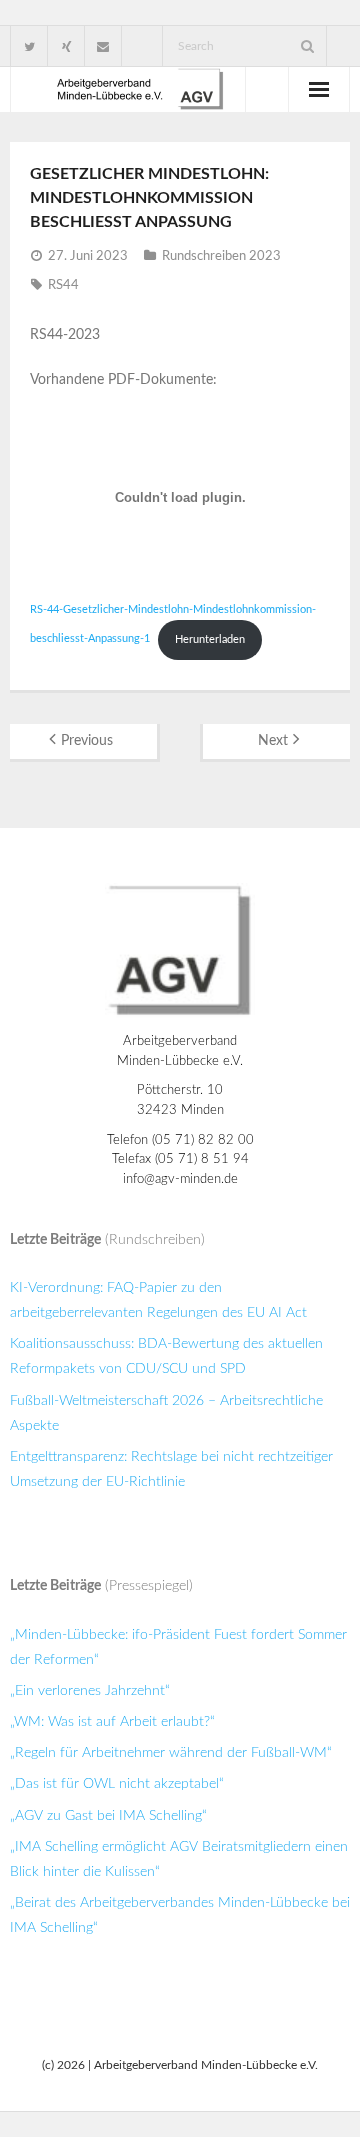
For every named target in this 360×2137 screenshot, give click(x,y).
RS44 (63, 285)
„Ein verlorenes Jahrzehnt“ (90, 1691)
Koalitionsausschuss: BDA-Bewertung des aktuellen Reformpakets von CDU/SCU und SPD (166, 1356)
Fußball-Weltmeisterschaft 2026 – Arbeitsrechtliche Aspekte (166, 1413)
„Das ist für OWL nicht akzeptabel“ (117, 1784)
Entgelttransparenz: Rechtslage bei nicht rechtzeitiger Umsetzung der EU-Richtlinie (171, 1469)
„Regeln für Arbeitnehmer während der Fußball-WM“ (171, 1753)
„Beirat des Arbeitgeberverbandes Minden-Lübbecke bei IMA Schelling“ (180, 1915)
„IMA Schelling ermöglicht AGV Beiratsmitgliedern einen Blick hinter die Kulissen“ (179, 1859)
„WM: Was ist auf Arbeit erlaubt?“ (112, 1722)
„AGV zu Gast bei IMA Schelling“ (108, 1816)
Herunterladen (210, 639)
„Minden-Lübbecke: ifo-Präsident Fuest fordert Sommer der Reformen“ (178, 1647)
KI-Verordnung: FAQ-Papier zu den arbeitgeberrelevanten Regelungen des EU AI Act (158, 1300)
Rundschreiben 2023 (221, 256)
